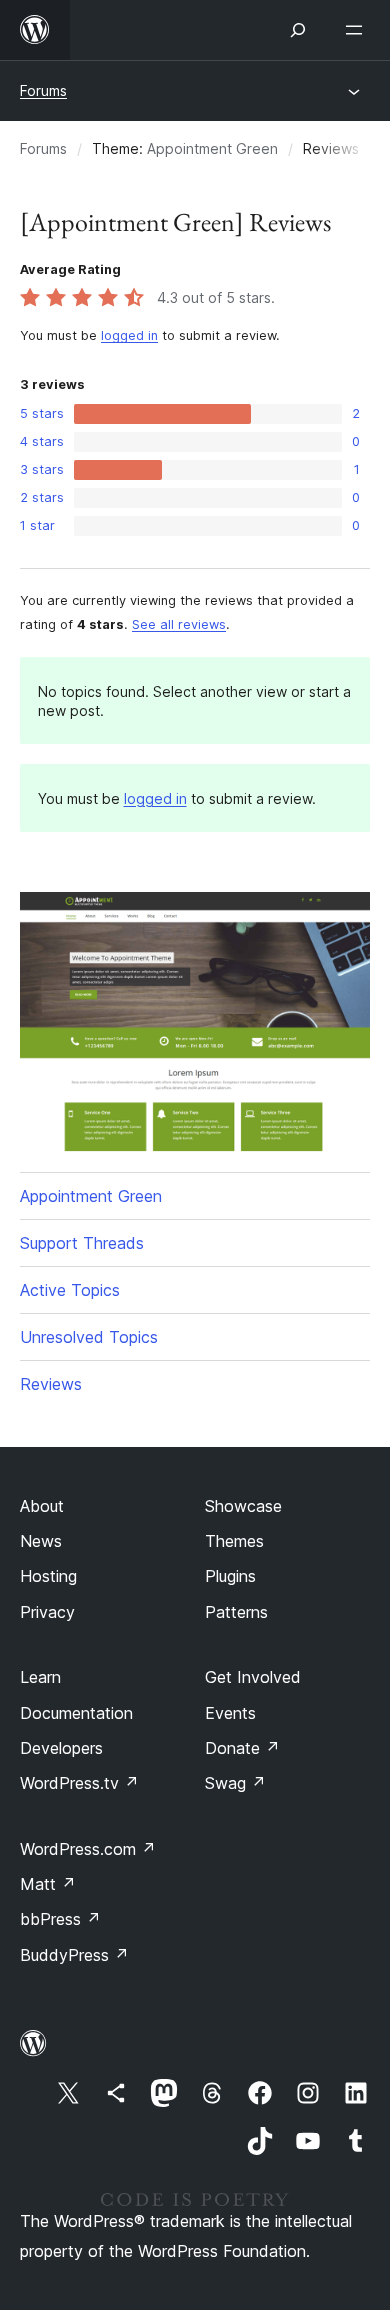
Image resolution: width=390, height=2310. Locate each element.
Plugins (230, 1576)
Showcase (243, 1506)
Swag (235, 1783)
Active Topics (70, 1290)
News (41, 1541)
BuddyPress (74, 1955)
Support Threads (82, 1243)
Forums (43, 90)
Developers (61, 1748)
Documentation (76, 1713)
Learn (40, 1677)
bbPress (60, 1919)
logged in (129, 335)
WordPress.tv (79, 1783)
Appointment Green (212, 148)
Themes (234, 1541)
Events (230, 1713)
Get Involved (253, 1677)
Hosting (48, 1576)
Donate (242, 1748)
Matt (48, 1884)
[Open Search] (298, 30)
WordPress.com (88, 1849)
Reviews (51, 1384)
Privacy (47, 1612)
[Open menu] (358, 30)
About (42, 1506)
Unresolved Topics (89, 1337)
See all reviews (179, 624)
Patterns (236, 1612)
